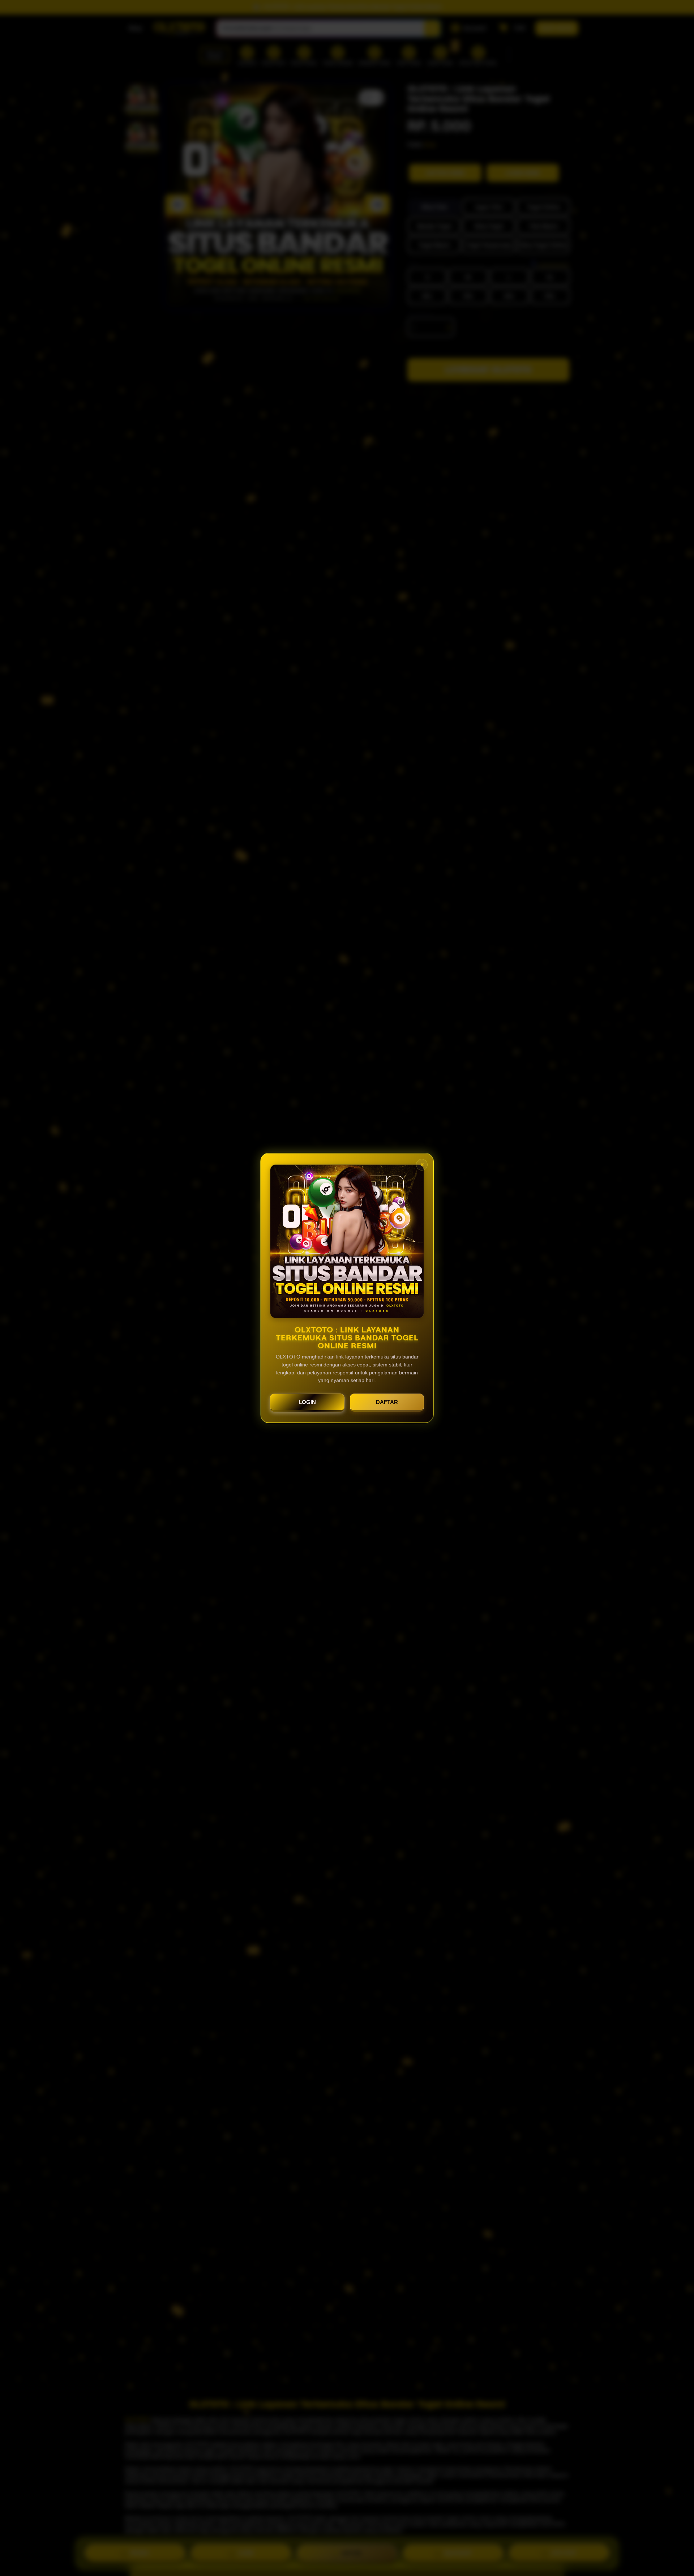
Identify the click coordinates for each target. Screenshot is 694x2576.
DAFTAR (387, 1402)
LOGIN (307, 1402)
